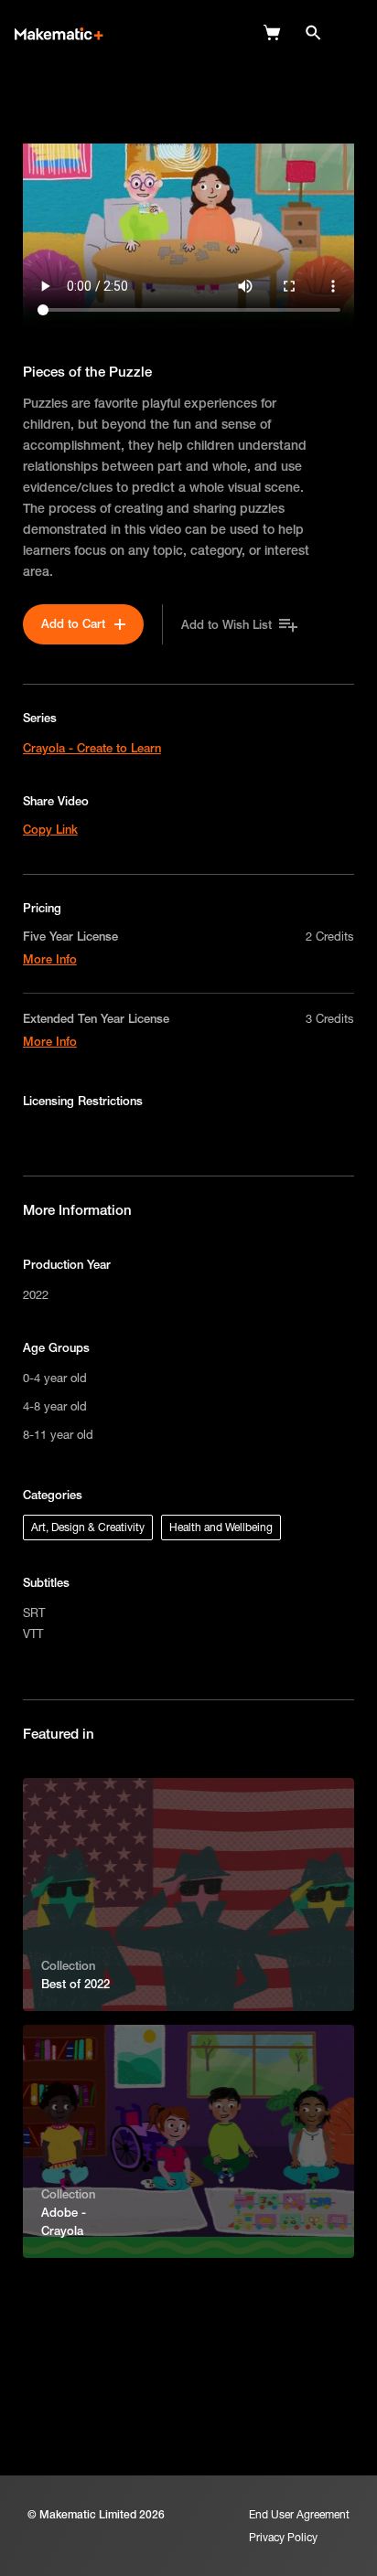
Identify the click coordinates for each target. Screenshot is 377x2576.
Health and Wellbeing (221, 1527)
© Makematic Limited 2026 (96, 2514)
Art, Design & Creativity (88, 1527)
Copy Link (50, 829)
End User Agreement (299, 2514)
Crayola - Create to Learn (92, 748)
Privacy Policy (283, 2537)
